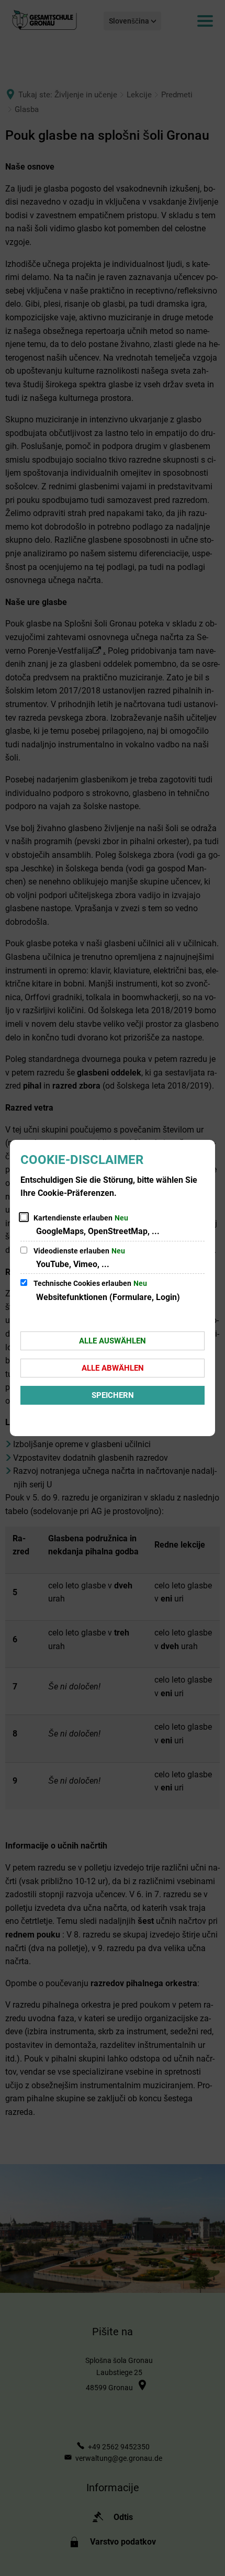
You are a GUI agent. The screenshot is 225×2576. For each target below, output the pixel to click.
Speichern (113, 1395)
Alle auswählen (113, 1341)
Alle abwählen (113, 1368)
